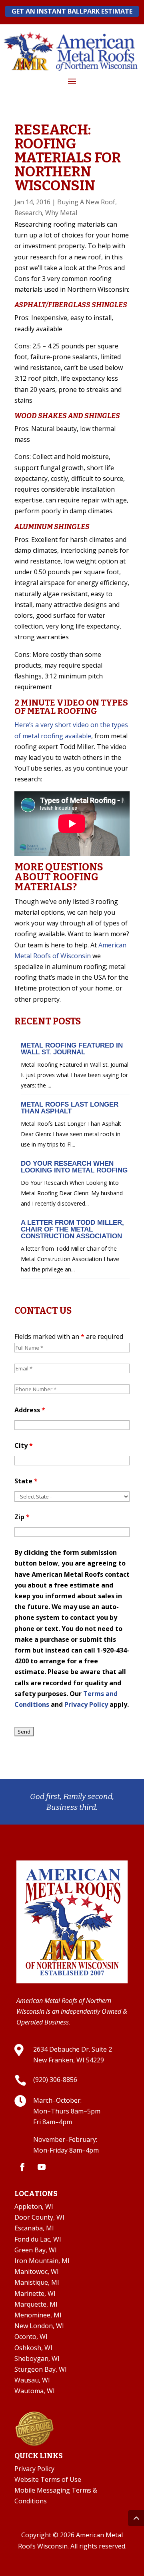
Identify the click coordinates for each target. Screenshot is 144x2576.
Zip (22, 1517)
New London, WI (39, 2326)
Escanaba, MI (34, 2228)
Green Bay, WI (36, 2250)
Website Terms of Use (48, 2479)
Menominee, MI (38, 2315)
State (26, 1481)
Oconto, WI (31, 2337)
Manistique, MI (37, 2282)
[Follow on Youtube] (42, 2167)
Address (30, 1410)
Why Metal (61, 213)
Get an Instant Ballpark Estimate (72, 11)
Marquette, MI (36, 2304)
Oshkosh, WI (33, 2348)
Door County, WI (39, 2217)
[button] (72, 81)
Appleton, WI (34, 2206)
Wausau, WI (32, 2380)
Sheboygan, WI (37, 2359)
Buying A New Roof (86, 202)
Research (28, 213)
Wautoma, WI (35, 2391)
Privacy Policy (86, 1704)
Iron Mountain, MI (42, 2261)
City (24, 1445)
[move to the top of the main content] (136, 2518)
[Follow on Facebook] (22, 2167)
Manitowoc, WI (37, 2272)
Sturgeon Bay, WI (41, 2369)
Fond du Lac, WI (38, 2239)
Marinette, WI (35, 2293)
